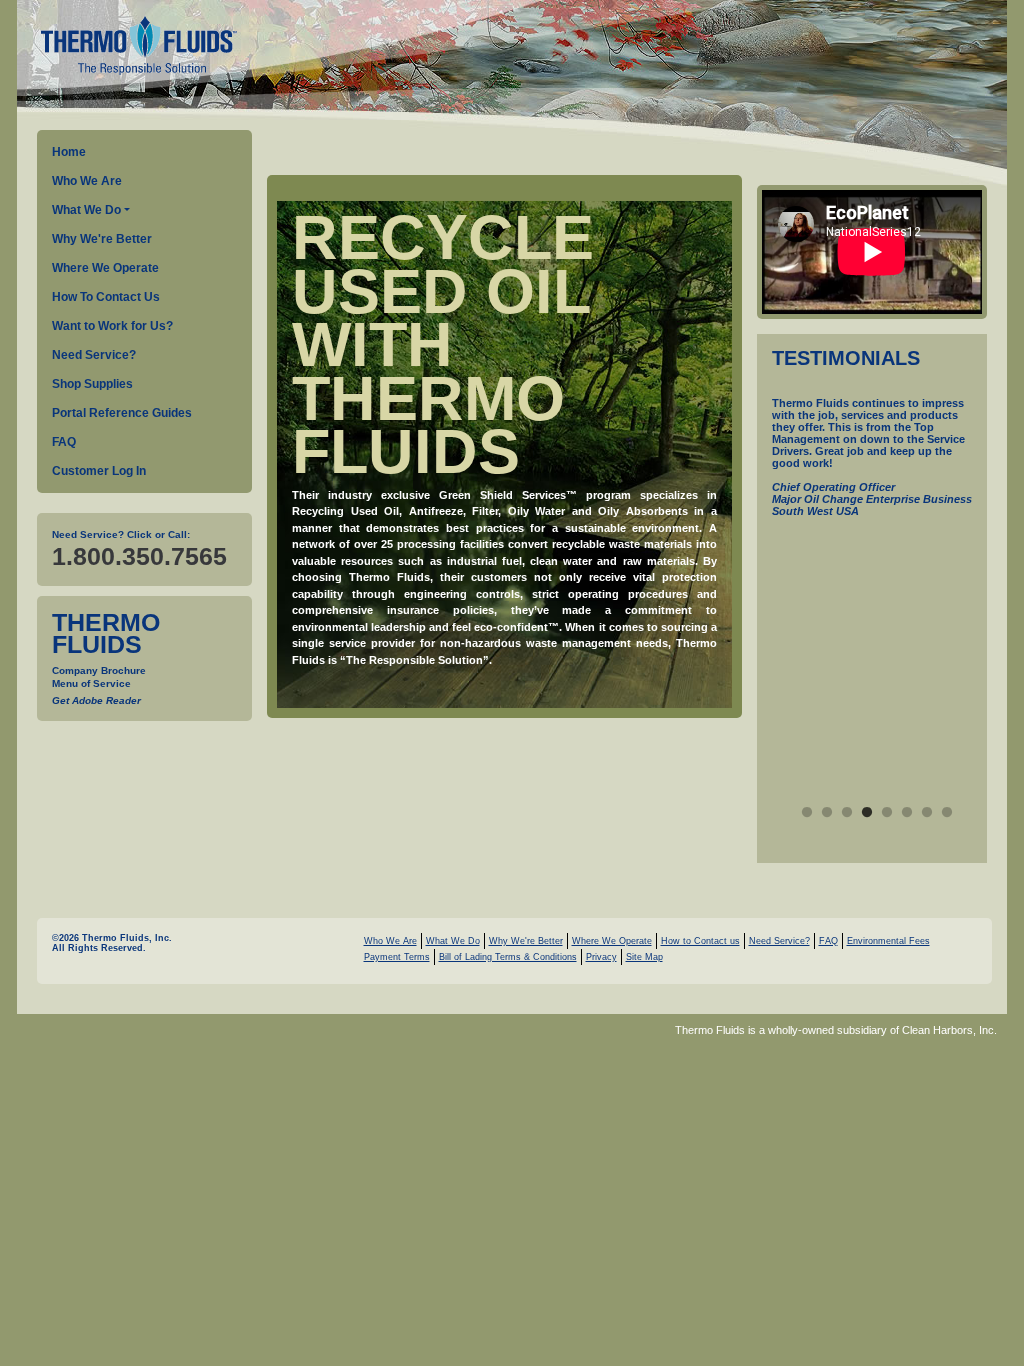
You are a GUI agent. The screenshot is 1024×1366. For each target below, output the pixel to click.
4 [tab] (867, 813)
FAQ (64, 442)
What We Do (86, 210)
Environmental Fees (888, 941)
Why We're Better (102, 239)
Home (69, 152)
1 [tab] (807, 813)
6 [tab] (907, 813)
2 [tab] (827, 813)
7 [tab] (927, 813)
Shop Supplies (92, 384)
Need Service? (94, 355)
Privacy (601, 957)
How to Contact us (700, 941)
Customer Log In (99, 471)
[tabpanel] (872, 480)
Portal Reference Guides (122, 413)
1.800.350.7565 (139, 556)
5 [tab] (887, 813)
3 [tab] (847, 813)
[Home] (137, 47)
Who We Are (87, 181)
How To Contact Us (106, 297)
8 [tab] (947, 813)
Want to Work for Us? (112, 326)
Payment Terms (397, 957)
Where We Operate (105, 268)
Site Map (644, 957)
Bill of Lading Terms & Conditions (508, 957)
